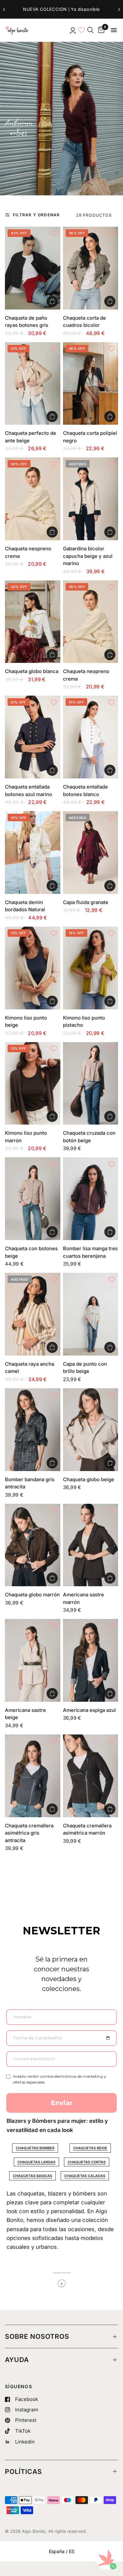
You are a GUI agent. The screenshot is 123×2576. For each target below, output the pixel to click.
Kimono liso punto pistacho (84, 1022)
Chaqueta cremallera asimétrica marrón (87, 1829)
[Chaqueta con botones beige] (33, 1199)
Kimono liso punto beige (26, 1022)
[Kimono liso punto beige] (33, 968)
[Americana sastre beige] (33, 1660)
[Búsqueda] (90, 30)
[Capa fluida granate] (91, 853)
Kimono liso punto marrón (26, 1137)
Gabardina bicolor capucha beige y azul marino (88, 556)
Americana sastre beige (25, 1714)
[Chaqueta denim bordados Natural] (33, 853)
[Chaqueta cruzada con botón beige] (91, 1084)
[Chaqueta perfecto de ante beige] (33, 384)
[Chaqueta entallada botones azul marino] (33, 737)
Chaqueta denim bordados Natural (25, 906)
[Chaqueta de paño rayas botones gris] (33, 268)
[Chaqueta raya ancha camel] (33, 1314)
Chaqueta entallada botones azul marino (29, 791)
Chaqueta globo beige (89, 1479)
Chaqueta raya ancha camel (30, 1368)
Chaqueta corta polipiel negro (90, 437)
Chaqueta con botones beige (31, 1252)
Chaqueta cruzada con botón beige (89, 1137)
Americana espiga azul (89, 1710)
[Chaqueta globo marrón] (33, 1545)
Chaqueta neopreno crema (28, 552)
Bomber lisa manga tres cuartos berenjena (90, 1252)
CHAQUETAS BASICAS (32, 2176)
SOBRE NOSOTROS (37, 2336)
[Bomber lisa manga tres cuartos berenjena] (91, 1199)
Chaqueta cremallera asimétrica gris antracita (29, 1833)
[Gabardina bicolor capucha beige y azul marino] (91, 499)
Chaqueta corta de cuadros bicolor (84, 322)
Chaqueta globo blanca (32, 671)
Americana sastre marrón (83, 1598)
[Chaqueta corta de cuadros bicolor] (91, 268)
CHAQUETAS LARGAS (36, 2162)
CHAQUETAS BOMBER (35, 2148)
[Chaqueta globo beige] (91, 1430)
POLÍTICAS (23, 2472)
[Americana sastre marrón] (91, 1545)
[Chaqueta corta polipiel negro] (91, 384)
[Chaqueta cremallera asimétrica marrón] (91, 1776)
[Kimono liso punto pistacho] (91, 968)
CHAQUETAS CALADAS (85, 2176)
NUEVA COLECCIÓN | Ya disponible (61, 9)
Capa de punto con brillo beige (85, 1368)
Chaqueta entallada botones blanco (85, 791)
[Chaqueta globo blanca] (33, 622)
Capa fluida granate (86, 902)
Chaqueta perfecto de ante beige (31, 437)
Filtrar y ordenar (36, 215)
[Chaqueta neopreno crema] (33, 499)
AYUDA (17, 2360)
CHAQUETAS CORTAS (87, 2162)
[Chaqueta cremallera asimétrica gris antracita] (33, 1776)
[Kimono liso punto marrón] (33, 1084)
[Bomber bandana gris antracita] (33, 1430)
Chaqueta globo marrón (32, 1595)
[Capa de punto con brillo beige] (91, 1314)
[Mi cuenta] (72, 30)
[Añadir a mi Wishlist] (54, 233)
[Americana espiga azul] (91, 1660)
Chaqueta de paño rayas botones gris (27, 322)
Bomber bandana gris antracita (30, 1483)
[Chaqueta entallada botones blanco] (91, 737)
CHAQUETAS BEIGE (90, 2148)
